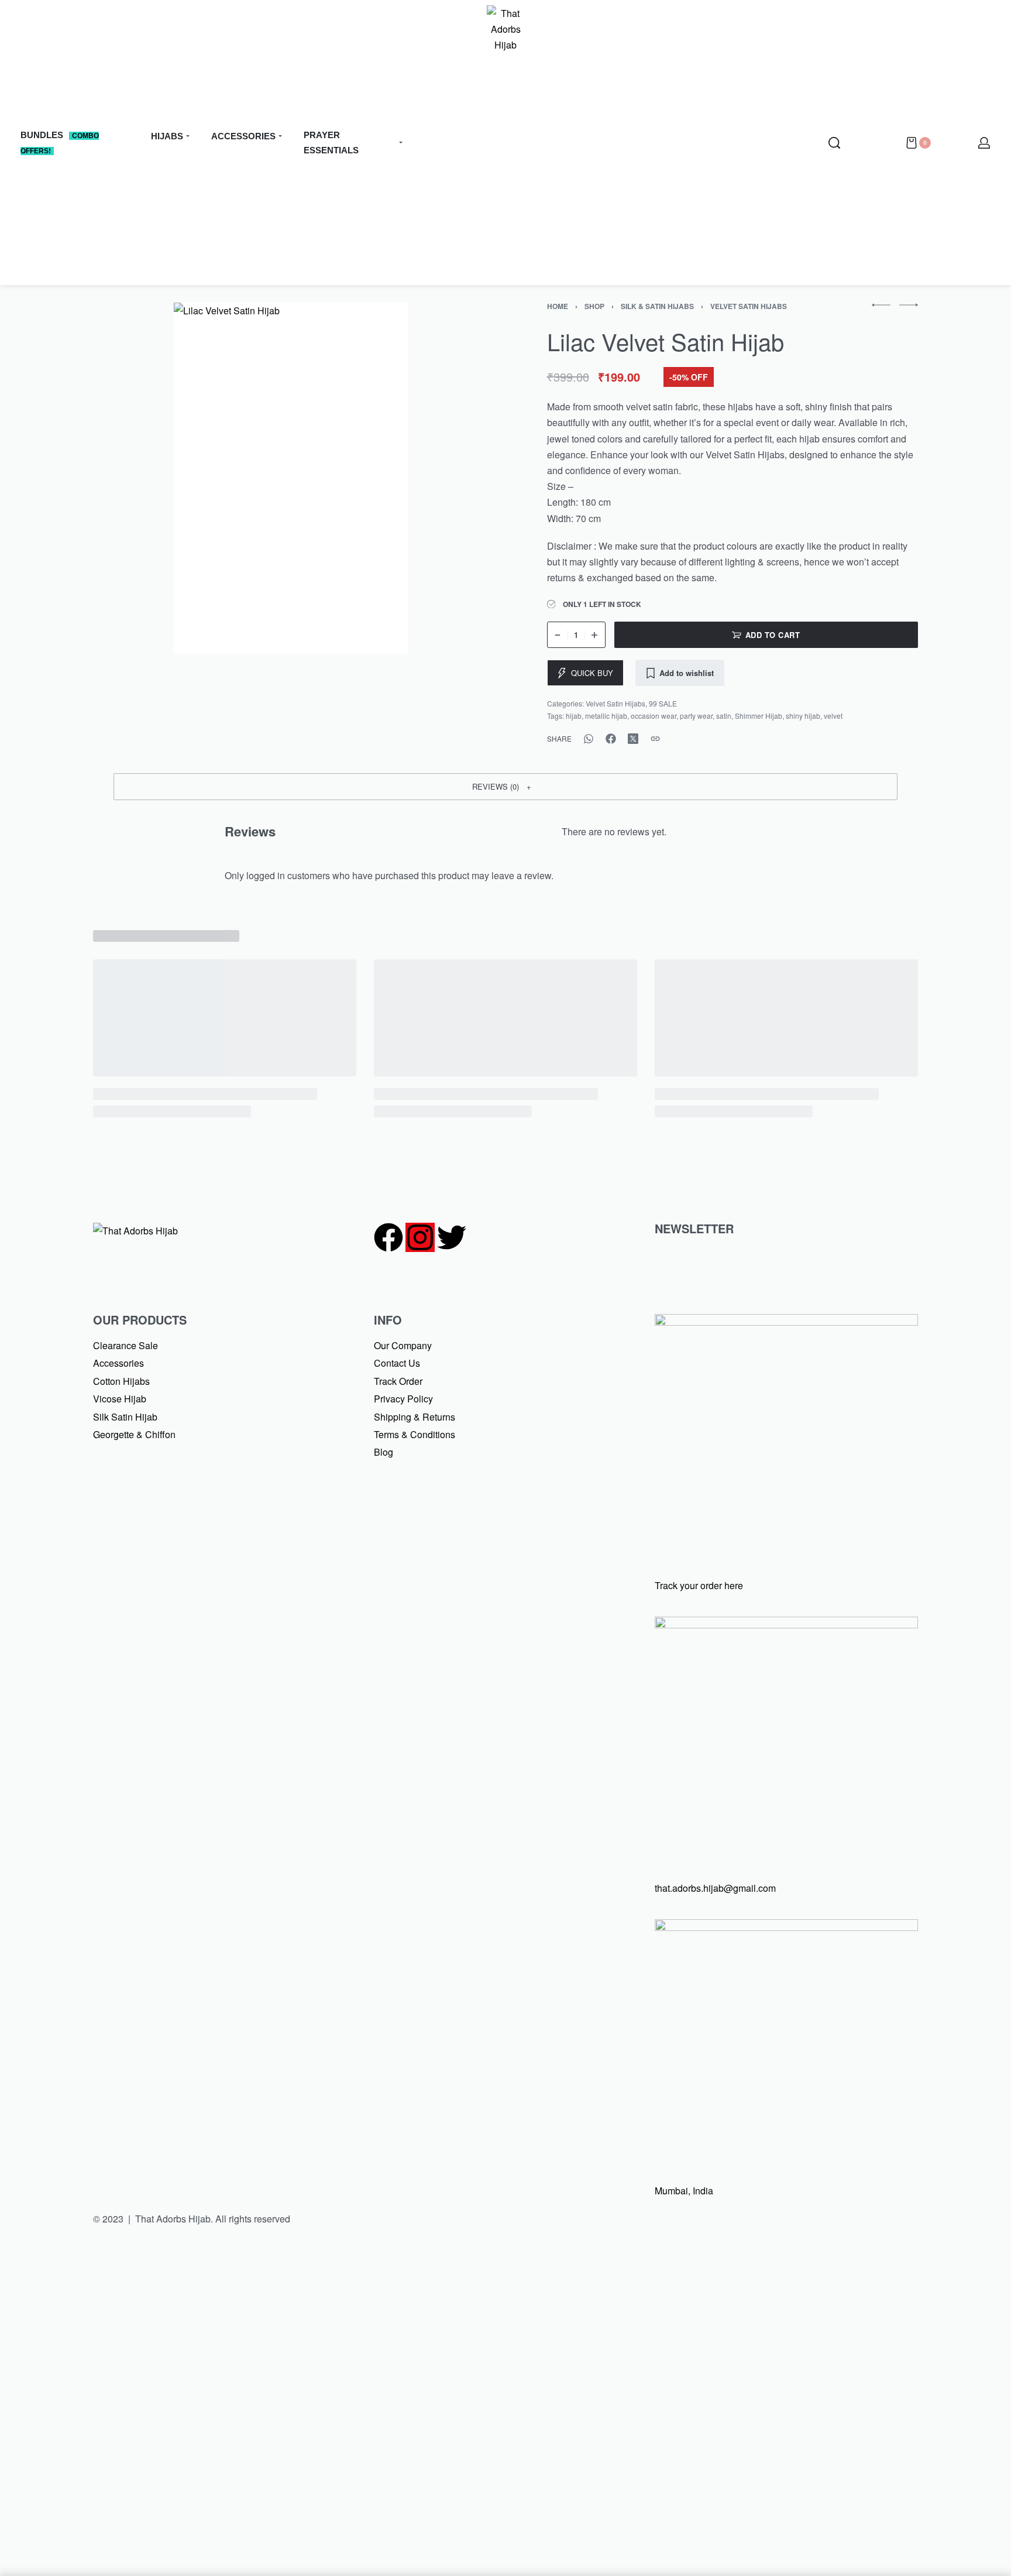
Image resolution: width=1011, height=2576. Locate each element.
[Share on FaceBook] (611, 739)
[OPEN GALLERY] (291, 478)
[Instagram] (420, 1237)
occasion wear (654, 716)
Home (558, 306)
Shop (594, 306)
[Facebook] (388, 1237)
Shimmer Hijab (759, 716)
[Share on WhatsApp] (589, 739)
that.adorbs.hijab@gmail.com (715, 1888)
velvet (833, 716)
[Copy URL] (655, 739)
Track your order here (699, 1585)
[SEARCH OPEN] (834, 143)
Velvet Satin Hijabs (749, 306)
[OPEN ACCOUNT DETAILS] (984, 143)
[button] (505, 787)
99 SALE (663, 703)
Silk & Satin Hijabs (657, 306)
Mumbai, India (684, 2191)
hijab (574, 716)
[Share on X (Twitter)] (633, 739)
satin (724, 716)
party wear (696, 716)
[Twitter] (452, 1237)
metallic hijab (606, 716)
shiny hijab (803, 716)
